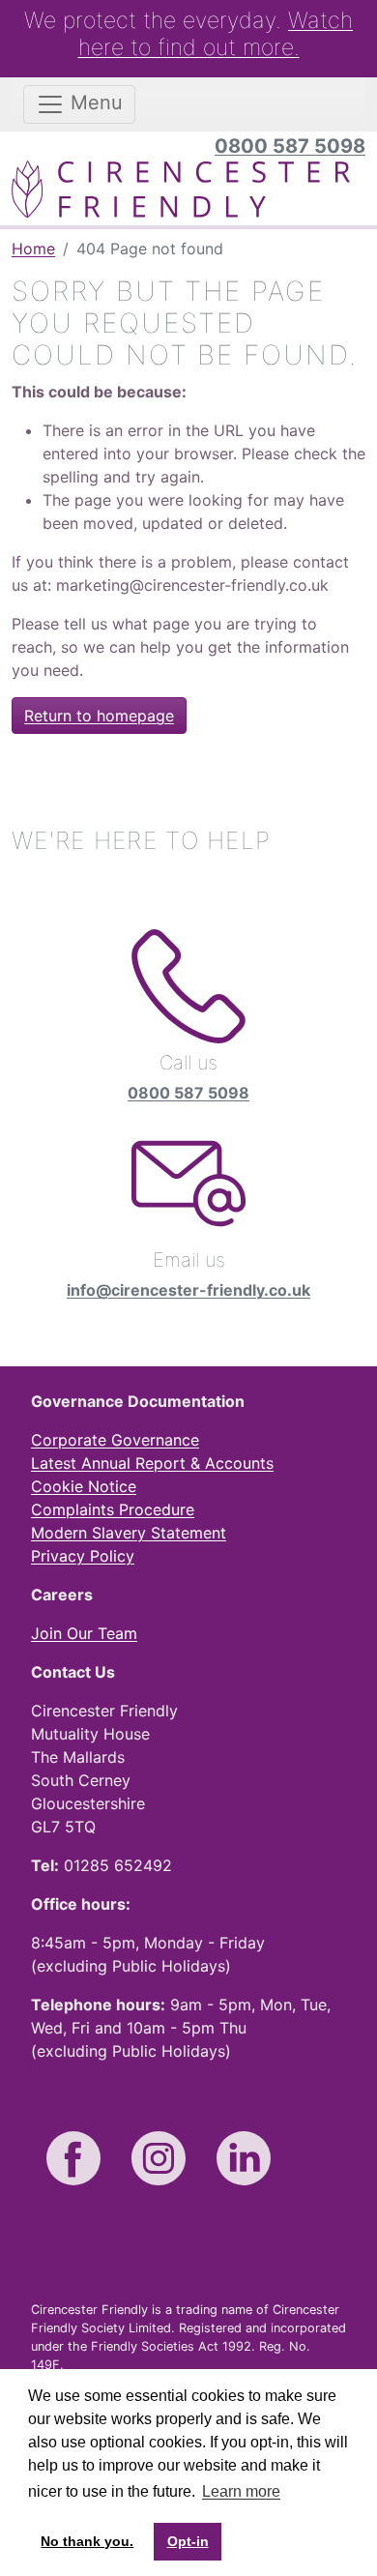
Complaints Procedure (113, 1509)
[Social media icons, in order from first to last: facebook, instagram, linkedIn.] (73, 2158)
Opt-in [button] (188, 2541)
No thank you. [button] (87, 2541)
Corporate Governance (115, 1440)
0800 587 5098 (290, 146)
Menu (94, 102)
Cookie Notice (84, 1486)
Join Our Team (84, 1633)
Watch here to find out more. (216, 34)
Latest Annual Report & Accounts (152, 1463)
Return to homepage (99, 716)
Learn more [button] (241, 2491)
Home (33, 249)
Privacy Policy (83, 1556)
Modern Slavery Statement (129, 1533)
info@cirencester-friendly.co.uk (188, 1290)
